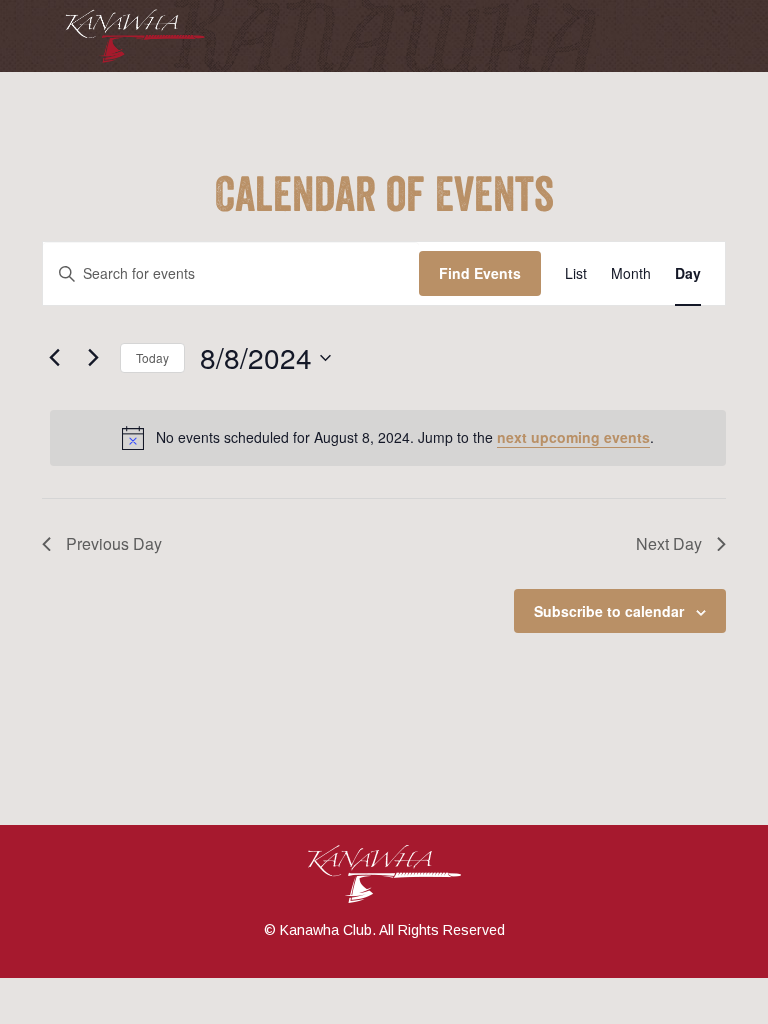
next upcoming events (573, 437)
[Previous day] (54, 358)
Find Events (480, 273)
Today (152, 357)
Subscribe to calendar (609, 611)
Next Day (669, 543)
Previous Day (114, 543)
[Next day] (93, 358)
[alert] (388, 438)
